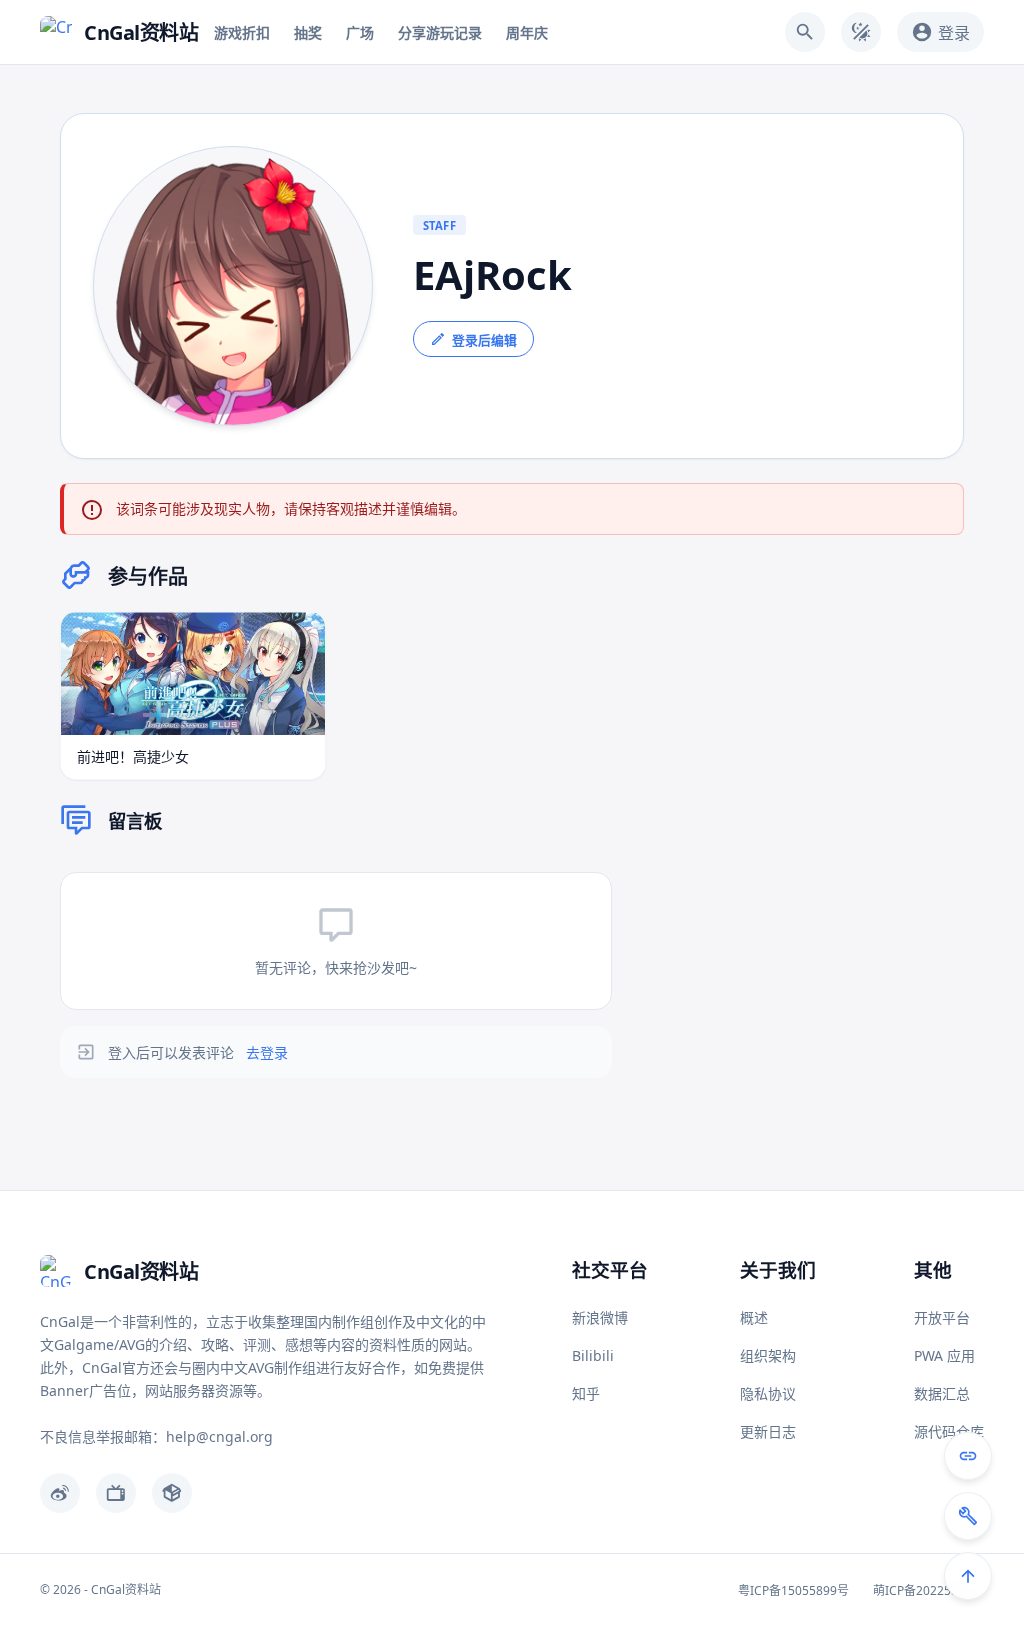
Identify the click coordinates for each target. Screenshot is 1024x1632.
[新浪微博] (60, 1493)
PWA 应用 (944, 1355)
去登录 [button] (267, 1052)
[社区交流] (968, 1456)
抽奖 (308, 32)
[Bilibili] (116, 1493)
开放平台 (942, 1317)
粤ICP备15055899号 (793, 1590)
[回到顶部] (968, 1576)
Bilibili (593, 1355)
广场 (360, 32)
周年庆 (527, 32)
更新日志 (768, 1431)
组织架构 (768, 1355)
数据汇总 (942, 1393)
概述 (754, 1317)
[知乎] (172, 1493)
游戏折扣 (242, 32)
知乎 (586, 1393)
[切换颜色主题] (861, 32)
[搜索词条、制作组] (805, 32)
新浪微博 (600, 1317)
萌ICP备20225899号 (928, 1590)
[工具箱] (968, 1516)
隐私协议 (768, 1393)
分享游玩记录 (440, 32)
